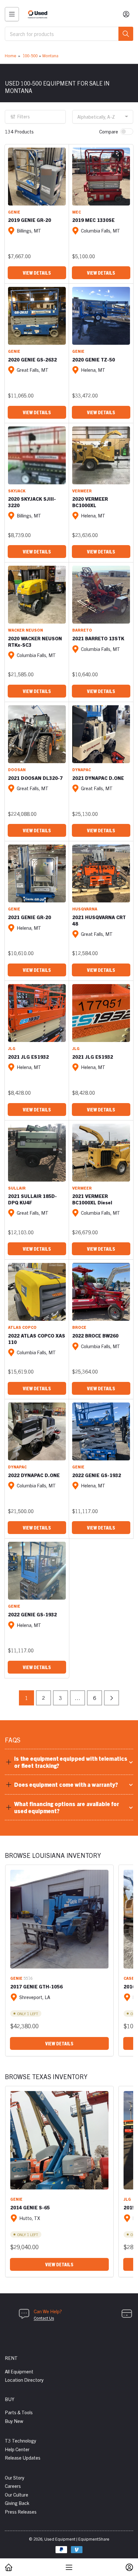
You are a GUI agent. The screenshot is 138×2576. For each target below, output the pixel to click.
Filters (24, 116)
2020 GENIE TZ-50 (94, 359)
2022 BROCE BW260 (95, 1335)
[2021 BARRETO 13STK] (101, 595)
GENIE (14, 212)
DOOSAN (17, 769)
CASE (129, 1978)
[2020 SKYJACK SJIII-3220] (37, 455)
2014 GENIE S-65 (30, 2207)
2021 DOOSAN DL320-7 (35, 778)
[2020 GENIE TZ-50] (101, 316)
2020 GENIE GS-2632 (32, 359)
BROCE (79, 1327)
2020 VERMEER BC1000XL (90, 502)
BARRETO (82, 630)
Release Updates (23, 2457)
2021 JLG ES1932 (28, 1057)
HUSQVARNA (85, 909)
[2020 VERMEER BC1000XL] (101, 455)
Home (11, 55)
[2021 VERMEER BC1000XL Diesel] (101, 1153)
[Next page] (112, 1698)
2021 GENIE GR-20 (30, 917)
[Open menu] (12, 14)
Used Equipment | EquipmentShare (77, 2539)
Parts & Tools (19, 2412)
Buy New (14, 2421)
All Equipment (19, 2371)
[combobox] (69, 34)
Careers (13, 2486)
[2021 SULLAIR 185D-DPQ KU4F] (37, 1153)
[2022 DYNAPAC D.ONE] (37, 1431)
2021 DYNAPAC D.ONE (98, 778)
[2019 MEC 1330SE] (101, 177)
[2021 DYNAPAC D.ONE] (101, 734)
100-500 (30, 55)
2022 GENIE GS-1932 (97, 1475)
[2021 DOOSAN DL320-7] (37, 734)
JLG (12, 1048)
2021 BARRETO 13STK (98, 638)
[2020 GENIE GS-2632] (37, 316)
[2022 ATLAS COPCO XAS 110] (37, 1292)
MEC (77, 212)
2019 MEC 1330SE (93, 220)
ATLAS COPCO (22, 1327)
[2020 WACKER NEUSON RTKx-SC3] (37, 595)
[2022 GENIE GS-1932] (101, 1431)
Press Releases (21, 2512)
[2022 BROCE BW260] (101, 1292)
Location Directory (24, 2380)
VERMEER (82, 491)
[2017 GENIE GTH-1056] (59, 1919)
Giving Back (17, 2503)
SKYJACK (17, 491)
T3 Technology (21, 2440)
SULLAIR (17, 1188)
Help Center (17, 2449)
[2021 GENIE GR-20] (37, 873)
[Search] (126, 34)
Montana (50, 55)
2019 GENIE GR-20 (30, 220)
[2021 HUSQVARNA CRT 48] (101, 873)
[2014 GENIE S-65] (59, 2140)
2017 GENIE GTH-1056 (36, 1986)
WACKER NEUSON (26, 630)
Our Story (15, 2477)
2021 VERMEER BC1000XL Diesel (92, 1199)
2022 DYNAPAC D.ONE (34, 1475)
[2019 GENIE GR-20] (37, 177)
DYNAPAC (82, 769)
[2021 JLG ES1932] (37, 1013)
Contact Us (44, 2318)
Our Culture (17, 2494)
